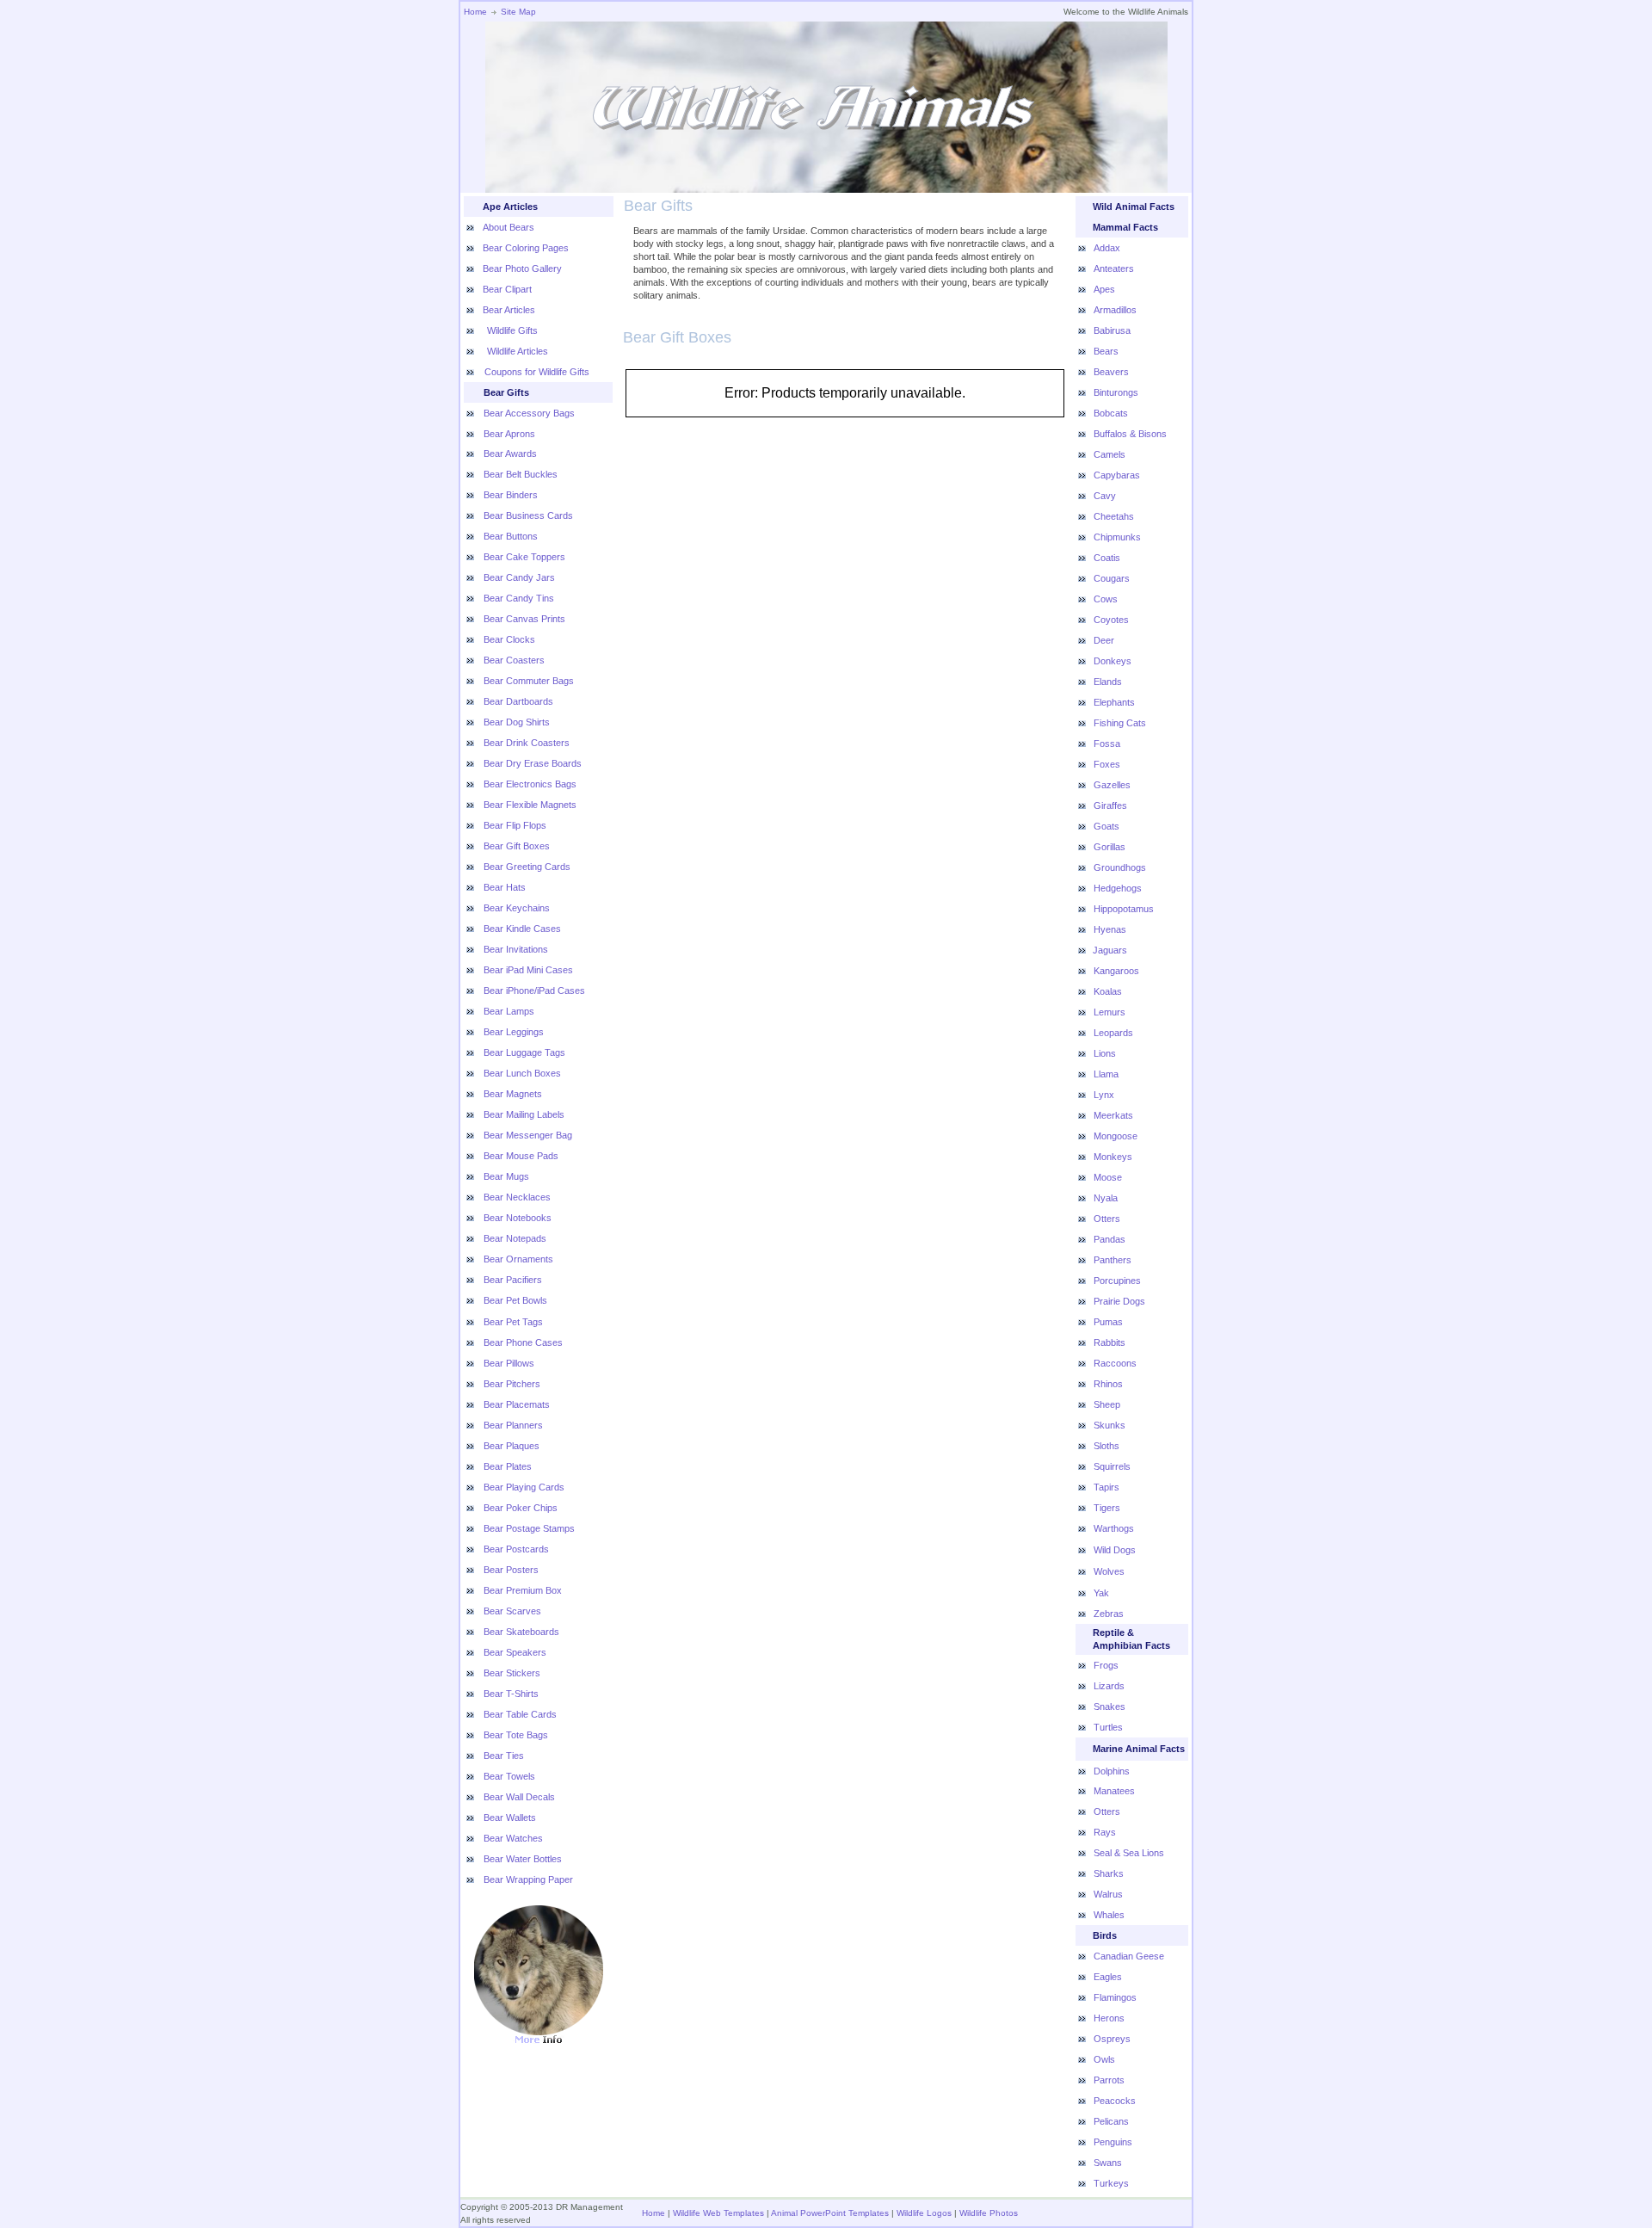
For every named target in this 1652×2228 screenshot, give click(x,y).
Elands (1108, 682)
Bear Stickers (512, 1673)
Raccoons (1115, 1363)
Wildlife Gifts (511, 330)
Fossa (1107, 744)
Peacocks (1115, 2101)
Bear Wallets (510, 1818)
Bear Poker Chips (521, 1508)
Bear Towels (509, 1776)
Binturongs (1116, 392)
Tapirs (1106, 1487)
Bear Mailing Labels (524, 1114)
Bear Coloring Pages (526, 248)
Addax (1107, 248)
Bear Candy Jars (519, 577)
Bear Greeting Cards (527, 867)
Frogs (1106, 1665)
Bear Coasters (514, 660)
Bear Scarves (512, 1611)
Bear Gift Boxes (517, 846)
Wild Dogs (1115, 1550)
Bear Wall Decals (519, 1797)
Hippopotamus (1124, 909)
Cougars (1112, 578)
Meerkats (1113, 1115)
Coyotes (1111, 620)
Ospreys (1112, 2039)
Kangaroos (1116, 971)
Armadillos (1115, 310)
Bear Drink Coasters (527, 743)
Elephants (1114, 702)
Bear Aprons (509, 434)
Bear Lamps (509, 1011)
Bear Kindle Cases (522, 929)
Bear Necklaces (517, 1197)
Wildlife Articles (516, 351)
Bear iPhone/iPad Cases (534, 991)
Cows (1106, 599)
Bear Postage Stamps (529, 1528)
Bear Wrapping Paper (528, 1879)
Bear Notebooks (518, 1218)
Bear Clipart (507, 289)
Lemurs (1110, 1012)
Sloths (1106, 1446)
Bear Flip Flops (515, 825)
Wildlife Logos (924, 2213)
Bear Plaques (512, 1446)
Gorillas (1110, 847)
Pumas (1108, 1322)
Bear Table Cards (520, 1714)
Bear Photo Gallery (522, 268)
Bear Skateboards (521, 1632)
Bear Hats (505, 887)
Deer (1104, 640)
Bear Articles (509, 310)
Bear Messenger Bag (528, 1135)
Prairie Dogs (1119, 1301)
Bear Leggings (514, 1032)
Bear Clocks (509, 639)
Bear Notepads (515, 1238)
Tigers (1107, 1508)
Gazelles (1112, 785)
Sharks (1109, 1873)
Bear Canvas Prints (524, 619)
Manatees (1114, 1791)
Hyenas (1110, 929)
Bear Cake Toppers (524, 557)
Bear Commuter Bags (529, 681)
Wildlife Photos (989, 2213)
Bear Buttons (511, 536)
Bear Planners (513, 1425)
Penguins (1113, 2142)
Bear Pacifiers (513, 1280)
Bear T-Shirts (511, 1694)
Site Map (518, 12)
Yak (1101, 1593)
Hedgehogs (1118, 888)
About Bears (509, 227)
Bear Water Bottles (523, 1859)
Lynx (1104, 1095)
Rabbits (1110, 1342)
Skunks (1110, 1425)
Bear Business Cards (528, 515)
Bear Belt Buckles (521, 474)
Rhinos (1108, 1384)
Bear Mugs (506, 1176)
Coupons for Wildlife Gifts (537, 372)
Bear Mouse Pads (521, 1156)
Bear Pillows (509, 1363)
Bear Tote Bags (516, 1735)
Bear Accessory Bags (529, 413)
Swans (1108, 2163)
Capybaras (1117, 475)
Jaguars (1110, 950)
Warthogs (1114, 1528)
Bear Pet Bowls (515, 1300)
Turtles (1108, 1727)
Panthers (1113, 1260)
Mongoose (1116, 1136)
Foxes (1107, 764)
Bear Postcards (516, 1549)
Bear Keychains (517, 908)
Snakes (1110, 1706)
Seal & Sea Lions (1129, 1853)
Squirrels (1112, 1466)
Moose (1108, 1177)
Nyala (1106, 1198)
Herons (1109, 2018)
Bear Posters (511, 1570)
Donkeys (1113, 661)
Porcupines (1117, 1281)
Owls (1104, 2059)
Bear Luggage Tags (524, 1052)
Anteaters (1114, 268)
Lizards (1109, 1686)
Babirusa (1112, 330)
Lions (1105, 1053)
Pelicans (1111, 2121)
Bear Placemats (517, 1404)
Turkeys (1111, 2183)
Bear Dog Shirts (517, 722)
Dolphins (1112, 1771)
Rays (1105, 1832)
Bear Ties (504, 1756)
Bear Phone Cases (523, 1342)
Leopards (1113, 1033)
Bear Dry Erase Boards (533, 763)
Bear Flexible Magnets (530, 805)
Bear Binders (511, 495)
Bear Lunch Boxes (522, 1073)
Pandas (1110, 1239)
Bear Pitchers (512, 1384)
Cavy (1105, 496)
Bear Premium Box (523, 1590)
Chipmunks (1117, 537)
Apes (1104, 289)
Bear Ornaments (518, 1259)
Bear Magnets (513, 1094)
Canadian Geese (1129, 1956)
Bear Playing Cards (524, 1487)
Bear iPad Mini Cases (528, 970)
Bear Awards (510, 454)
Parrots (1109, 2080)
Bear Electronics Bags (530, 784)
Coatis (1107, 558)
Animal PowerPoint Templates (830, 2213)
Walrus (1108, 1894)
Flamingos (1115, 1997)
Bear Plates (508, 1466)
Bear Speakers (515, 1652)
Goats (1106, 826)
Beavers (1111, 372)
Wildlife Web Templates (718, 2213)
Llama (1106, 1074)
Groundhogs (1120, 867)
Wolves (1109, 1571)
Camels (1110, 454)
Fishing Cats (1120, 723)
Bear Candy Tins (519, 598)
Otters (1107, 1219)
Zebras (1109, 1614)
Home (475, 12)
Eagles (1108, 1977)
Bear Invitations (516, 949)
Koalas (1108, 991)
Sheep (1107, 1404)
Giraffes (1110, 805)
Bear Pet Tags (513, 1322)
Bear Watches (513, 1838)
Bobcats (1111, 413)
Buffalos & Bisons (1130, 434)
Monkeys (1113, 1157)
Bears (1106, 351)
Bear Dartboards (518, 701)
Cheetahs (1114, 516)
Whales (1109, 1915)
